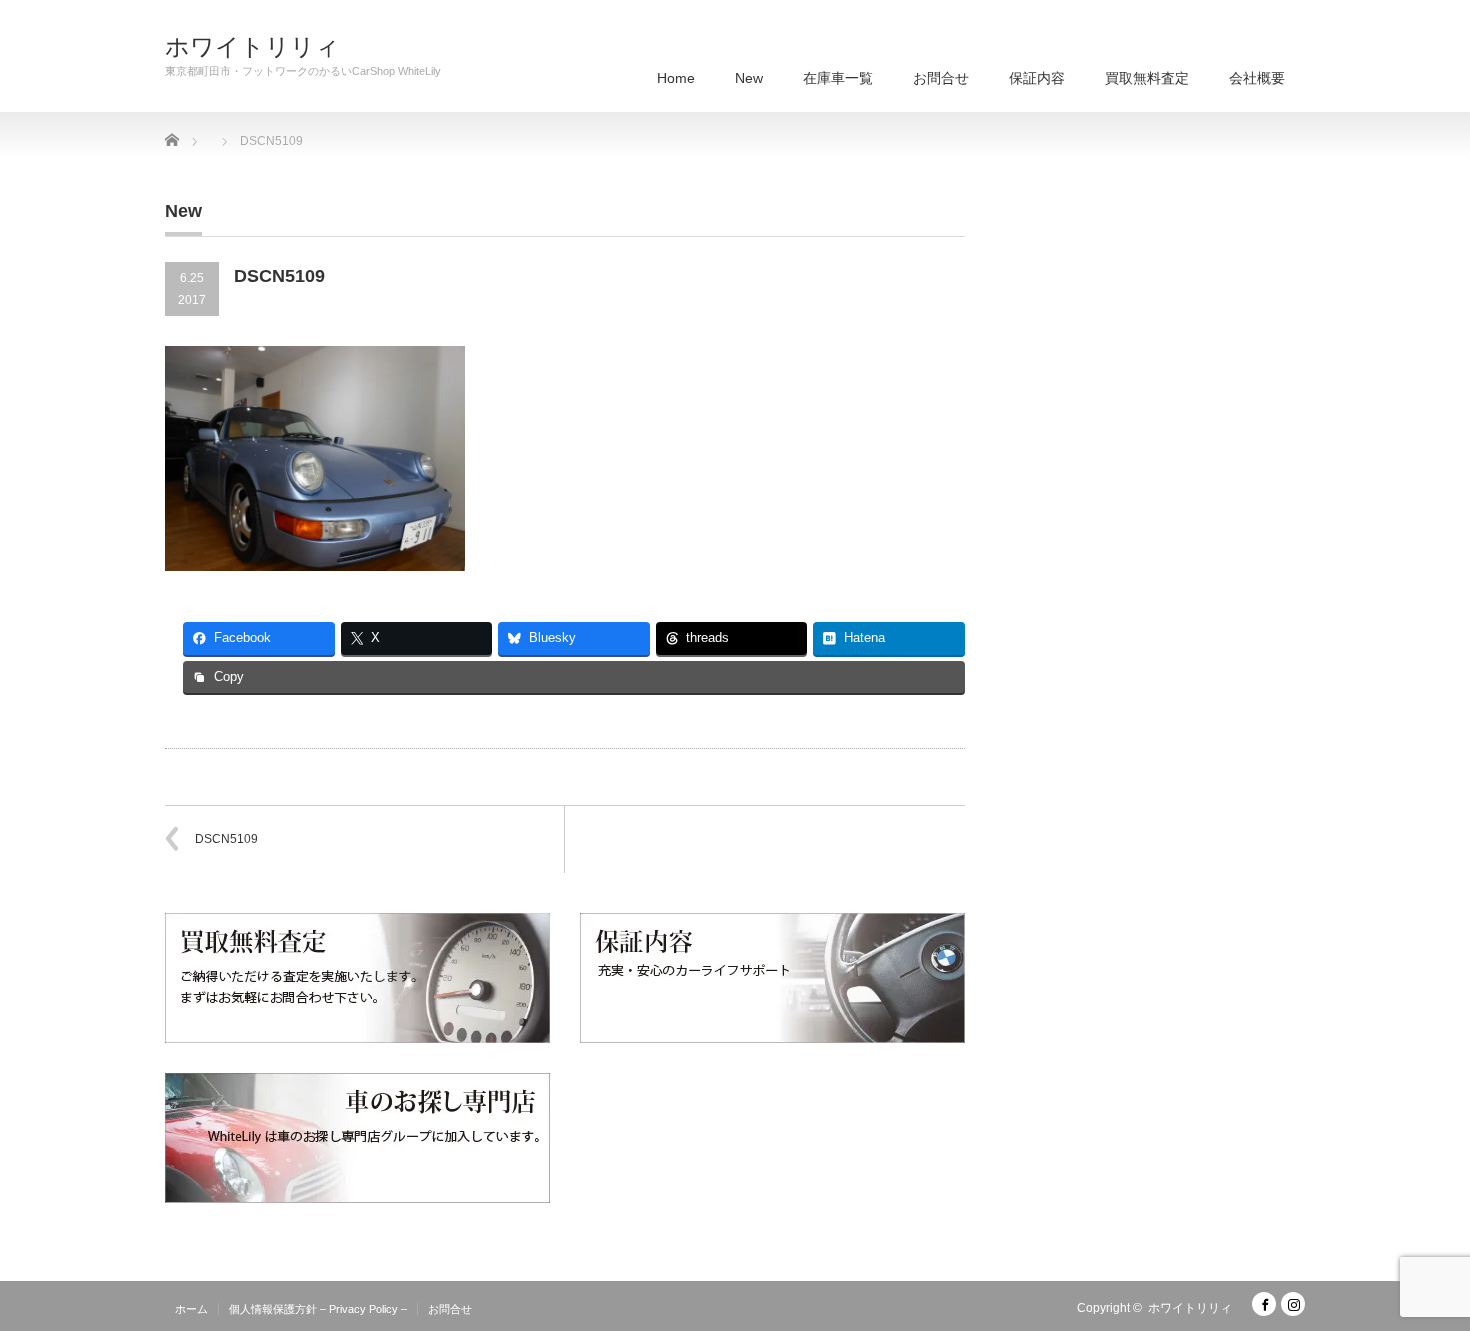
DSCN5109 (226, 839)
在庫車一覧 (838, 78)
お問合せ (941, 78)
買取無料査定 (1147, 78)
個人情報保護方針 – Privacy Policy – (318, 1309)
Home (676, 78)
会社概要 (1257, 78)
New (749, 78)
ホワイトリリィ (252, 47)
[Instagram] (1293, 1304)
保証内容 (1037, 78)
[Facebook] (1264, 1304)
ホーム (191, 1309)
